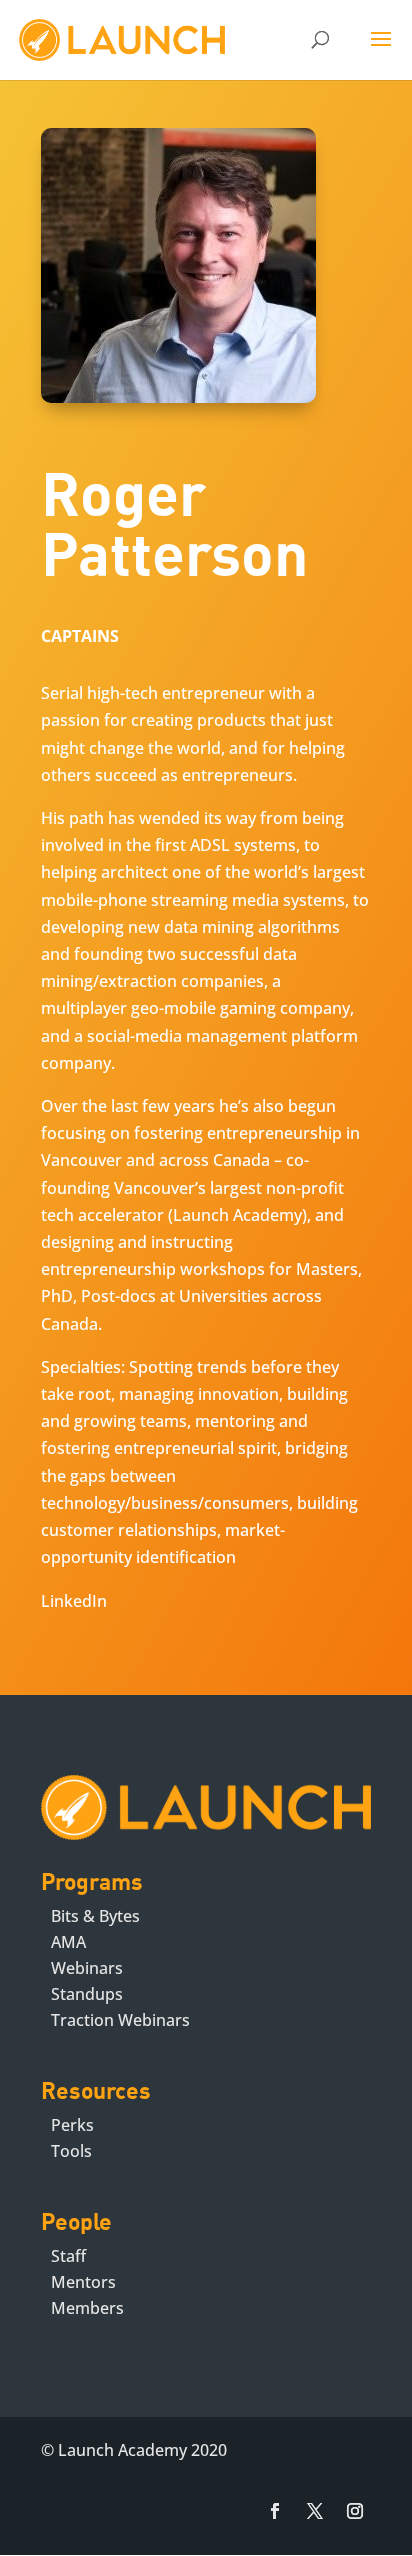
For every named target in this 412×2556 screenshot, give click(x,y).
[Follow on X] (315, 2511)
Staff (68, 2256)
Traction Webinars (120, 2020)
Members (87, 2308)
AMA (68, 1942)
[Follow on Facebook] (275, 2511)
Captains (80, 636)
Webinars (87, 1968)
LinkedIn (74, 1601)
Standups (87, 1994)
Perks (72, 2125)
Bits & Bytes (95, 1916)
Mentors (83, 2282)
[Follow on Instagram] (355, 2511)
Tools (71, 2151)
